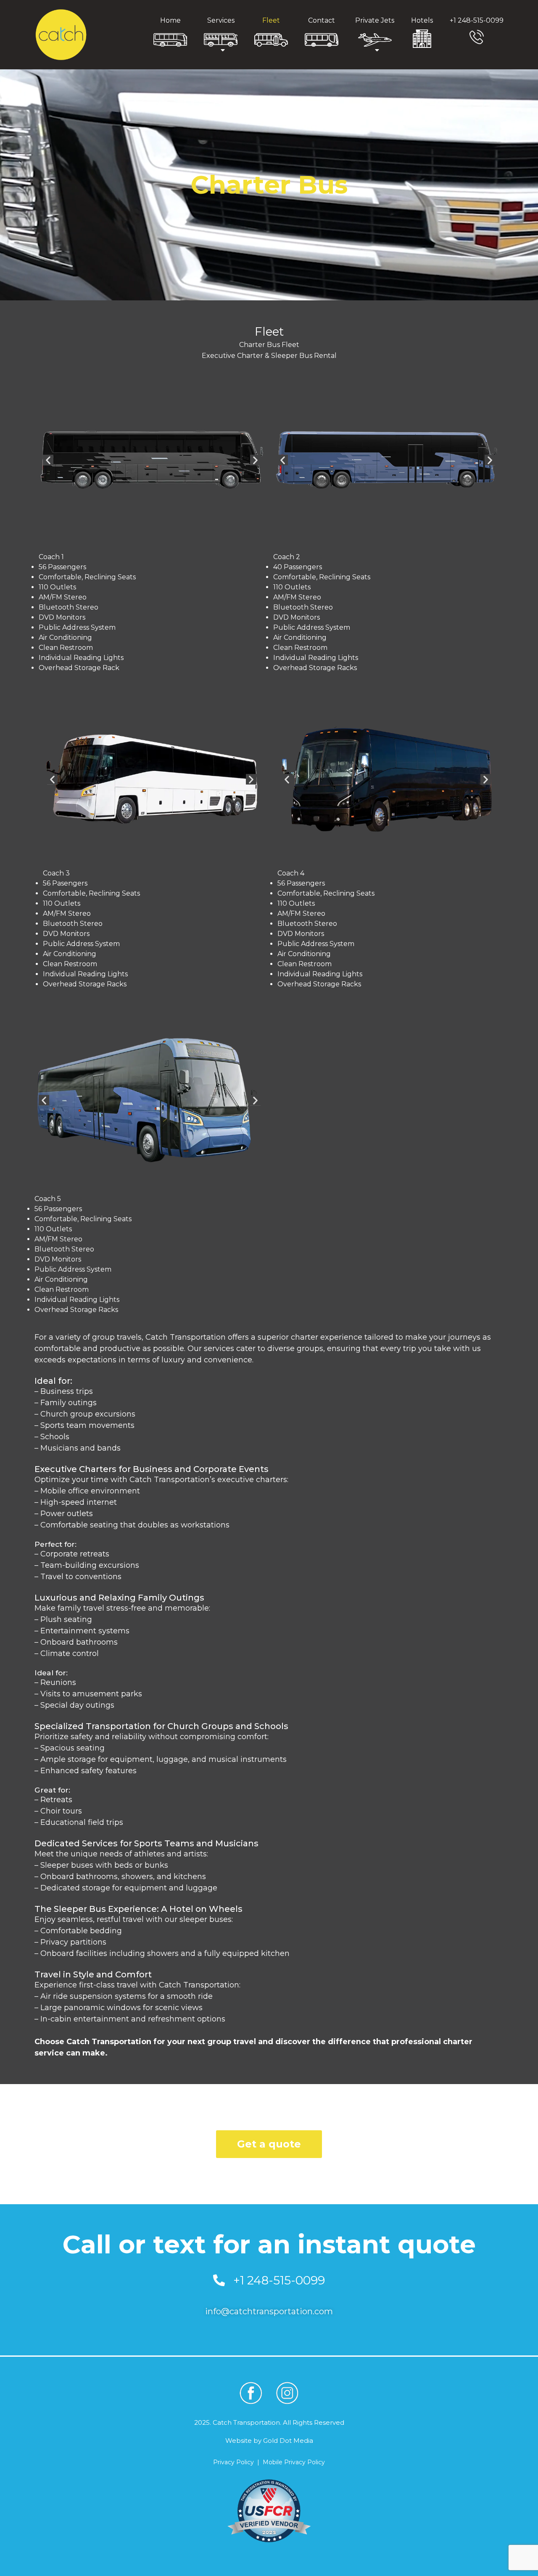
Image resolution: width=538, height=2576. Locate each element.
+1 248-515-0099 (477, 20)
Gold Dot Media (288, 2441)
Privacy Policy (233, 2462)
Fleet (271, 20)
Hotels (422, 20)
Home (170, 20)
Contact (322, 20)
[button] (48, 460)
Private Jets (375, 20)
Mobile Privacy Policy (294, 2462)
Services (221, 20)
